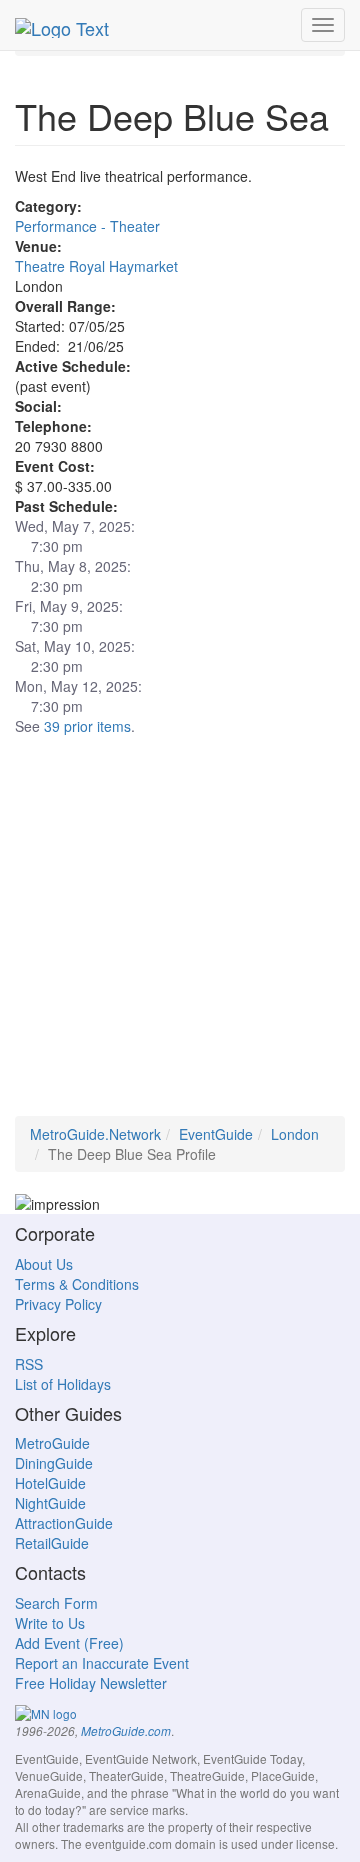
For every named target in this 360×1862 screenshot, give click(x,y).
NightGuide (50, 1503)
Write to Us (50, 1623)
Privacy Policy (58, 1304)
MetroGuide (52, 1443)
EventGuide (216, 1134)
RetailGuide (52, 1543)
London (295, 1134)
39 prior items (87, 726)
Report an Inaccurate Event (102, 1663)
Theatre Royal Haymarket (96, 266)
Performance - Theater (87, 226)
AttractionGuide (64, 1523)
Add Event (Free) (69, 1643)
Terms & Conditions (77, 1284)
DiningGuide (54, 1463)
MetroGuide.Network (95, 1134)
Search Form (56, 1603)
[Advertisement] (180, 936)
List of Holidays (63, 1384)
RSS (29, 1364)
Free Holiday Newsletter (91, 1683)
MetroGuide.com (126, 1731)
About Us (44, 1264)
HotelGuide (50, 1483)
